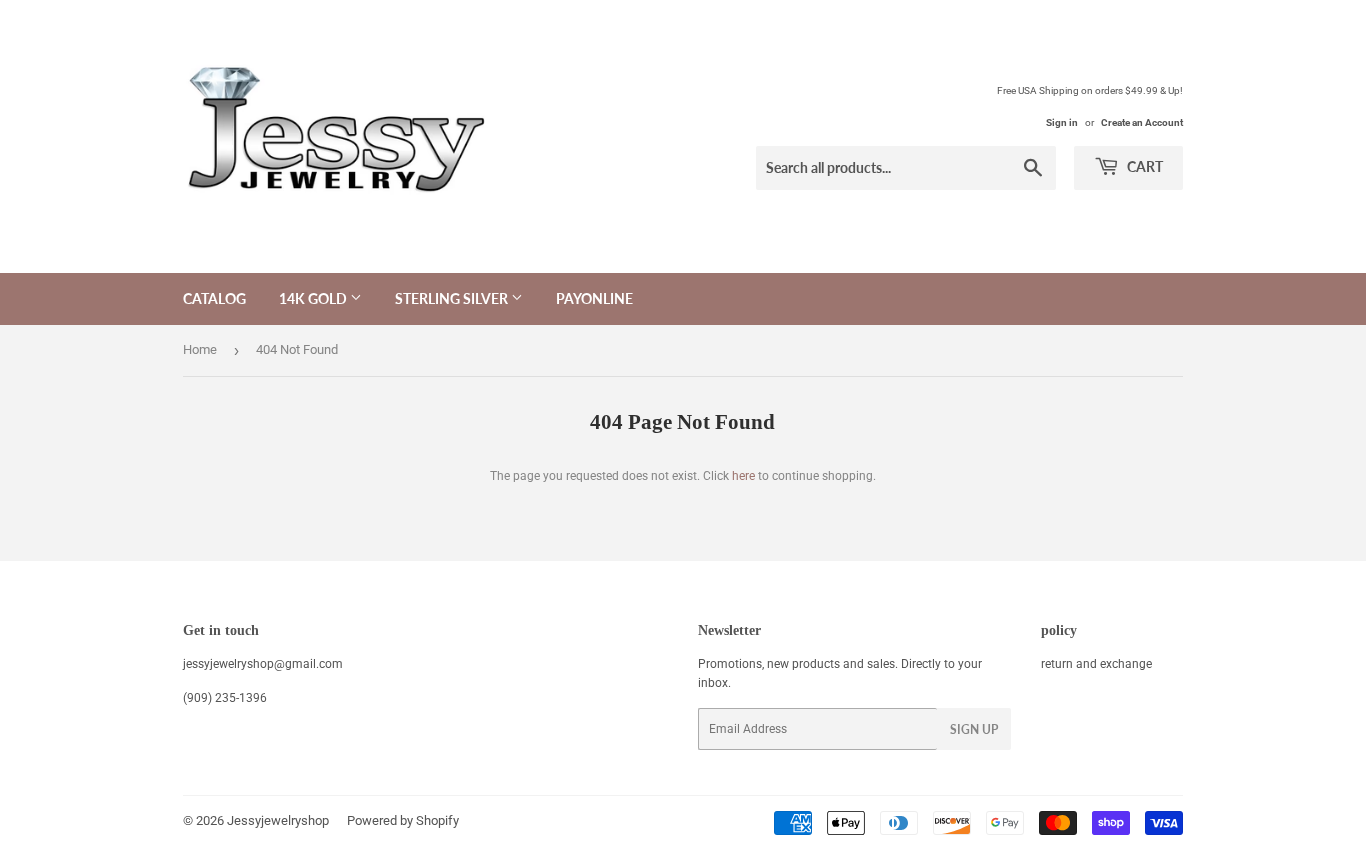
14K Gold (314, 298)
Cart (1143, 166)
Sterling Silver (453, 298)
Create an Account (1142, 122)
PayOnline (594, 298)
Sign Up (974, 729)
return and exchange (1096, 664)
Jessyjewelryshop (278, 820)
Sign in (1062, 122)
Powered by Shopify (403, 820)
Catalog (214, 298)
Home (200, 349)
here (743, 476)
